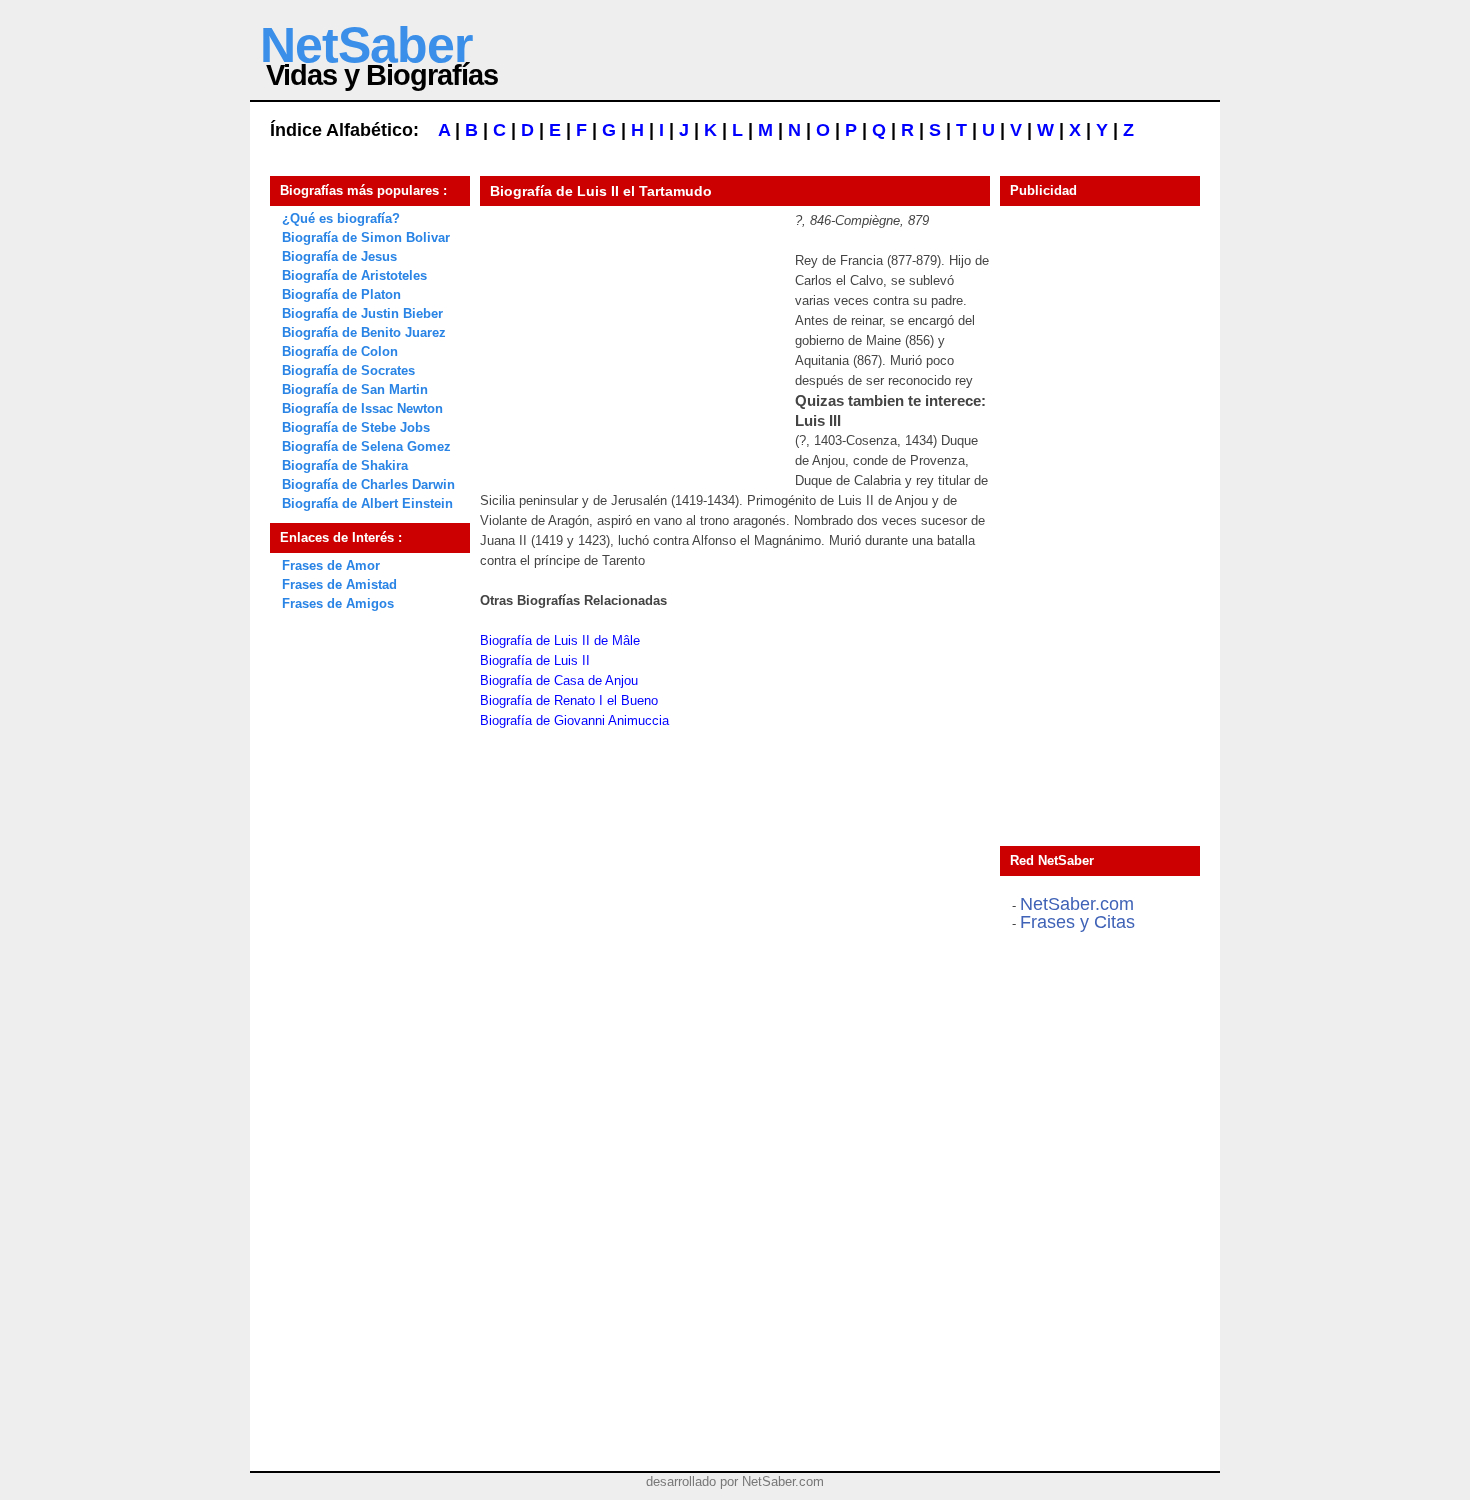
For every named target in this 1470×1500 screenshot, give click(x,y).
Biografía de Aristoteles (354, 275)
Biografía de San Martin (355, 389)
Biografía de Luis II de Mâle (560, 640)
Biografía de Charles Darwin (368, 484)
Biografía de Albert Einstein (367, 503)
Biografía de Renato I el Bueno (569, 700)
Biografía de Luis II (535, 660)
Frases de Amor (331, 565)
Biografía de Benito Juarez (364, 332)
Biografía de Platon (341, 294)
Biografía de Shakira (345, 465)
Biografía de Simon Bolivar (366, 237)
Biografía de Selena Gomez (366, 446)
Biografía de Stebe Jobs (356, 427)
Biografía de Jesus (339, 256)
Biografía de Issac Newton (362, 408)
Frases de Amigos (338, 603)
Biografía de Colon (340, 351)
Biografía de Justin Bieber (362, 313)
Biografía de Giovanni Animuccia (574, 720)
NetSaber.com (1077, 904)
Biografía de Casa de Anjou (559, 680)
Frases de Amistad (339, 584)
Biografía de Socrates (348, 370)
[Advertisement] (630, 336)
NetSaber (366, 45)
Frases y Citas (1077, 922)
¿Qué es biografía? (341, 218)
